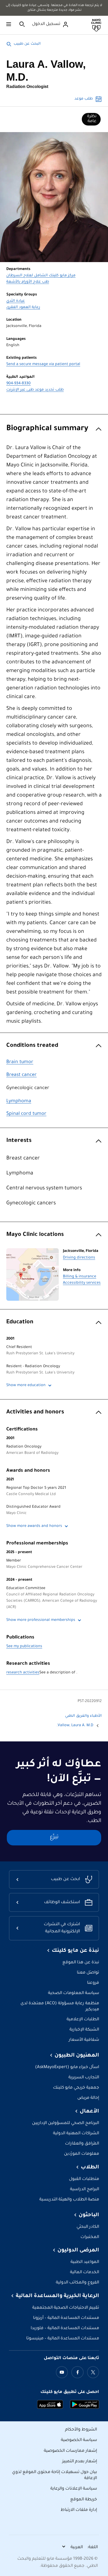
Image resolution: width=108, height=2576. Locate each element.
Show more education (26, 1386)
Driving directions (79, 1258)
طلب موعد (84, 99)
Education (20, 1322)
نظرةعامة (92, 119)
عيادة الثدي (16, 301)
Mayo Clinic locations (35, 1235)
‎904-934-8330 (18, 384)
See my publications (24, 1647)
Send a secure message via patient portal (43, 365)
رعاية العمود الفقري (23, 308)
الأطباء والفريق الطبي (83, 1716)
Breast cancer (21, 1075)
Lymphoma (19, 1101)
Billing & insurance (80, 1277)
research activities (23, 1673)
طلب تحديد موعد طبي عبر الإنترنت (35, 390)
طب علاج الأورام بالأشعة (28, 282)
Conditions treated (32, 1046)
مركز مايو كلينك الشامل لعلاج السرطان (41, 276)
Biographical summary (47, 429)
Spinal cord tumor (26, 1114)
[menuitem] (91, 119)
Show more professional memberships (41, 1620)
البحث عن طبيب (27, 44)
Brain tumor (20, 1062)
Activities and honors (35, 1412)
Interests (19, 1141)
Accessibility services (82, 1283)
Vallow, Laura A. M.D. (75, 1726)
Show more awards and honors (34, 1526)
